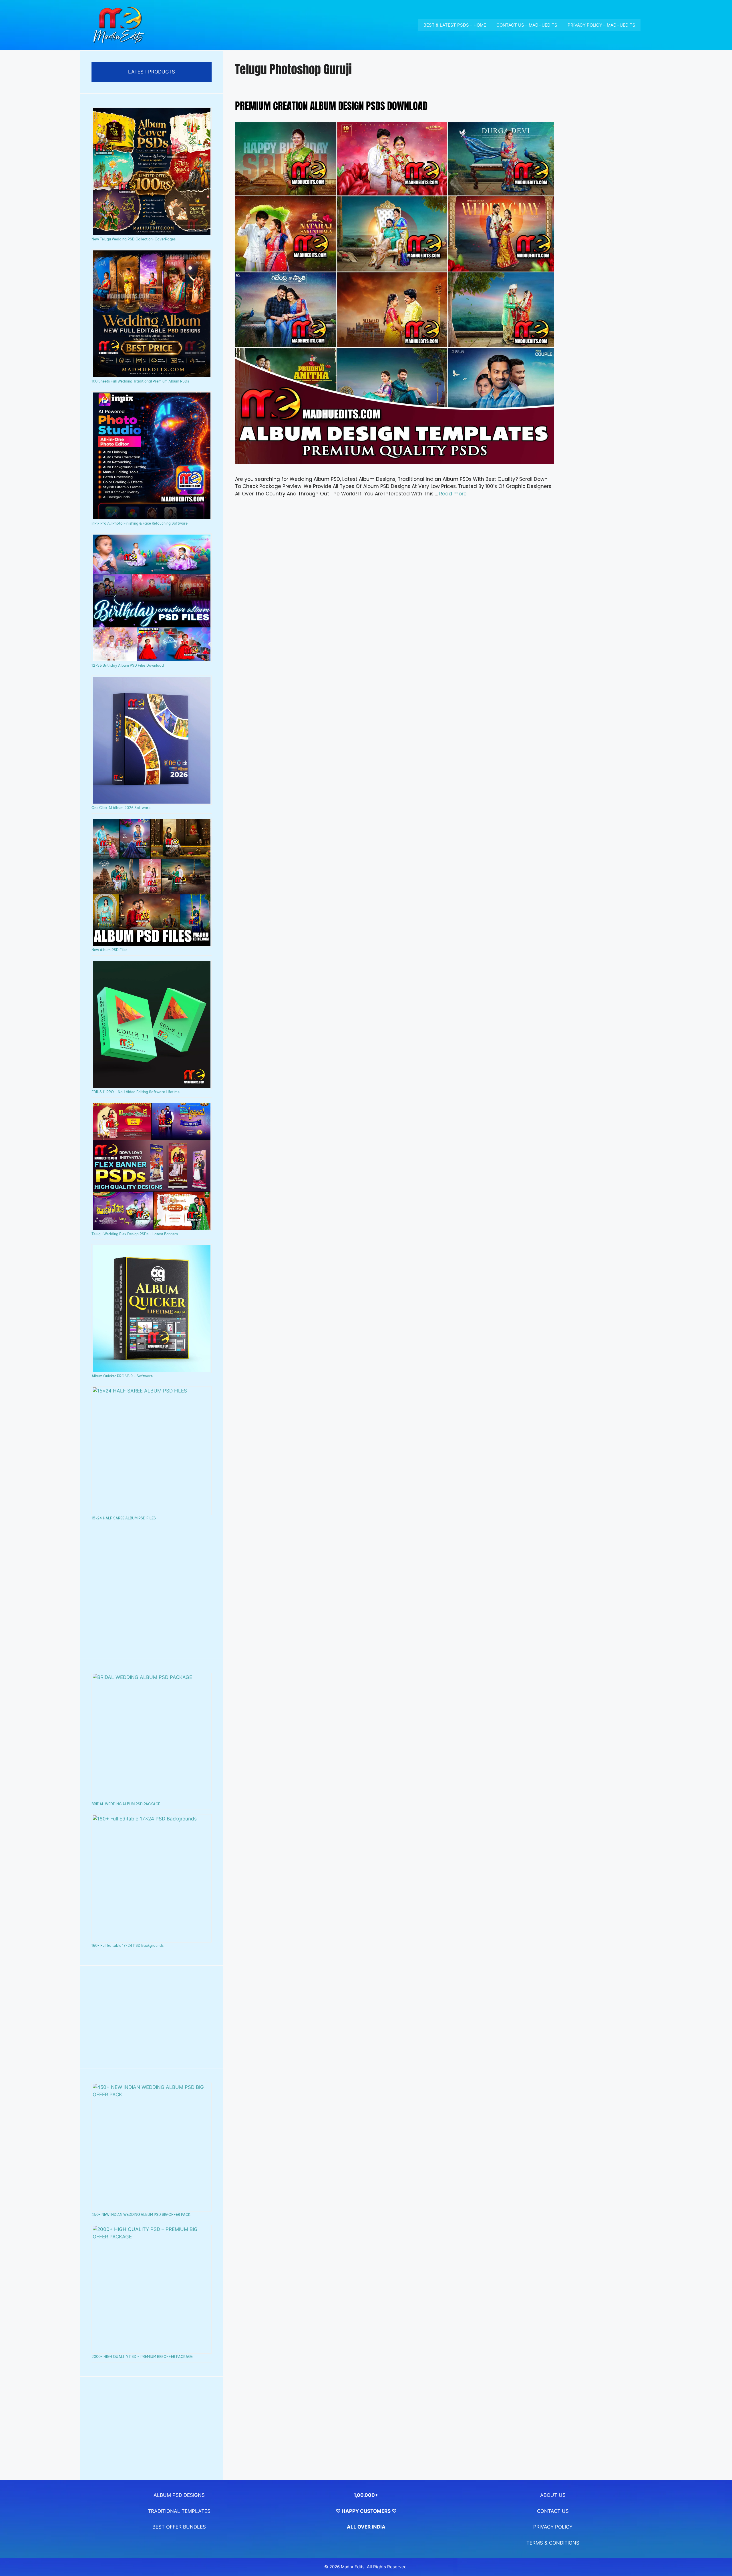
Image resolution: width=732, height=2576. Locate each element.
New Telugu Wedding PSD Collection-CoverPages (134, 239)
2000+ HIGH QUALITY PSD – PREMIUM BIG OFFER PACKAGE (142, 2357)
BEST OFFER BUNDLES (179, 2527)
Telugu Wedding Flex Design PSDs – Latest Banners (135, 1234)
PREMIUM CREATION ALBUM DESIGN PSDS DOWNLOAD (331, 106)
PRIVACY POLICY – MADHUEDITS (601, 25)
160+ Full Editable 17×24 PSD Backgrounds (128, 1946)
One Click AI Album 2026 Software (121, 808)
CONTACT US (553, 2511)
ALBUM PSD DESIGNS (179, 2495)
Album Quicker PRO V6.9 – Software (122, 1376)
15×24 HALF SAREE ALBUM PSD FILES (124, 1518)
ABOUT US (553, 2495)
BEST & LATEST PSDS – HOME (455, 25)
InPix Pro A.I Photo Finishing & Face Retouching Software (140, 523)
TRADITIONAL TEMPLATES (179, 2511)
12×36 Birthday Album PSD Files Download (128, 665)
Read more (453, 494)
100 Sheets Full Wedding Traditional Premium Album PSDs (140, 381)
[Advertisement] (152, 1598)
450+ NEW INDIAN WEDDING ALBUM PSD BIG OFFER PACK (141, 2215)
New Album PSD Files (109, 950)
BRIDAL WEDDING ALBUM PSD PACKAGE (126, 1804)
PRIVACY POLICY (553, 2527)
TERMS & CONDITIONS (553, 2543)
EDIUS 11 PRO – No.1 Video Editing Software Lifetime (136, 1092)
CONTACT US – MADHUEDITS (527, 25)
